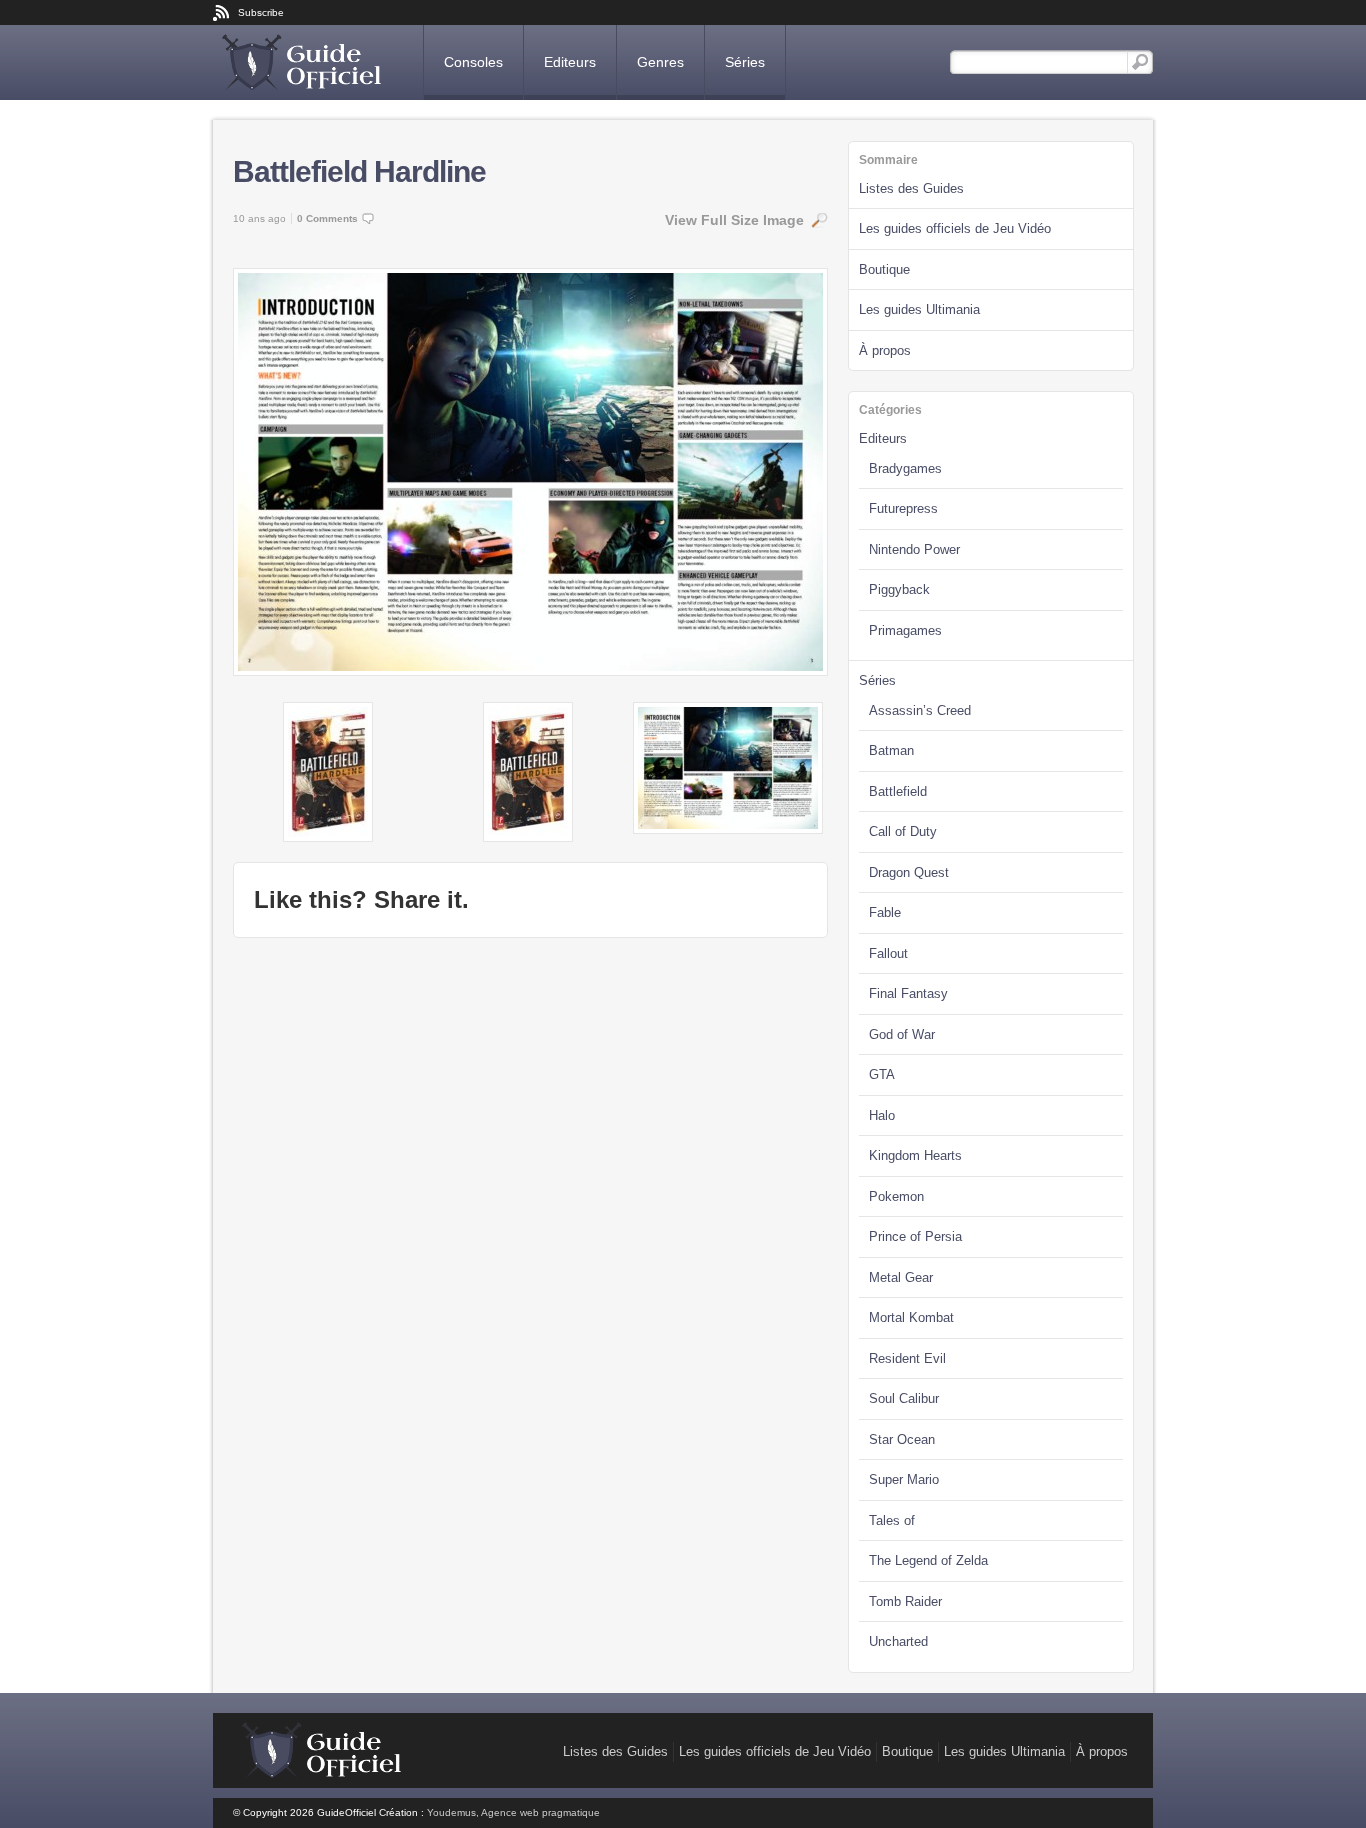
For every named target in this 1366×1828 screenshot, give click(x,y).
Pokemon (896, 1196)
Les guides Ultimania (919, 309)
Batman (891, 750)
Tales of (892, 1520)
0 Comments (327, 218)
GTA (882, 1074)
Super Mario (904, 1479)
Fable (885, 912)
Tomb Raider (905, 1601)
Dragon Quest (909, 872)
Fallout (888, 953)
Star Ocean (902, 1439)
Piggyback (899, 589)
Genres (660, 62)
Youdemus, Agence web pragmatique (513, 1812)
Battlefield (898, 791)
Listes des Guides (911, 188)
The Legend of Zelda (928, 1560)
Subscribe (261, 12)
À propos (885, 350)
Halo (882, 1115)
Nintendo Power (914, 549)
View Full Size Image (734, 220)
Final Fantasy (908, 993)
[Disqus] (530, 1208)
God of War (902, 1034)
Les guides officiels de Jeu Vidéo (955, 228)
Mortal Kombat (911, 1317)
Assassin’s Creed (920, 710)
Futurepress (903, 508)
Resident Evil (907, 1358)
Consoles (473, 62)
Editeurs (570, 62)
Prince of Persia (915, 1236)
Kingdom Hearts (915, 1155)
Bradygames (905, 468)
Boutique (884, 269)
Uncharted (898, 1641)
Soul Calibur (904, 1398)
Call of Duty (903, 831)
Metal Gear (901, 1277)
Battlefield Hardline (359, 171)
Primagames (905, 630)
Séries (745, 62)
